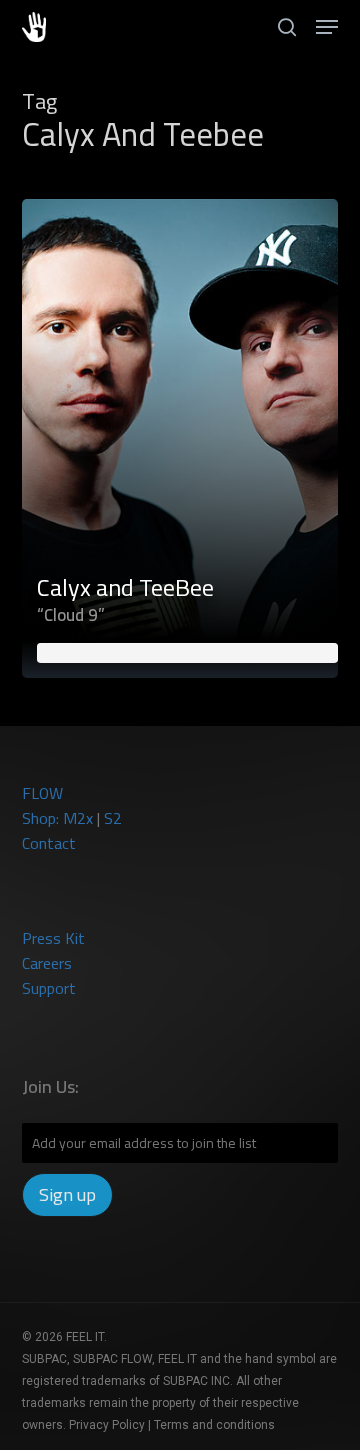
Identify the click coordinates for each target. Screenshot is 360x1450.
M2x (78, 818)
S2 (113, 818)
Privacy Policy (107, 1425)
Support (49, 988)
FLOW (42, 793)
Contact (49, 843)
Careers (47, 963)
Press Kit (53, 938)
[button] (327, 27)
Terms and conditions (214, 1425)
